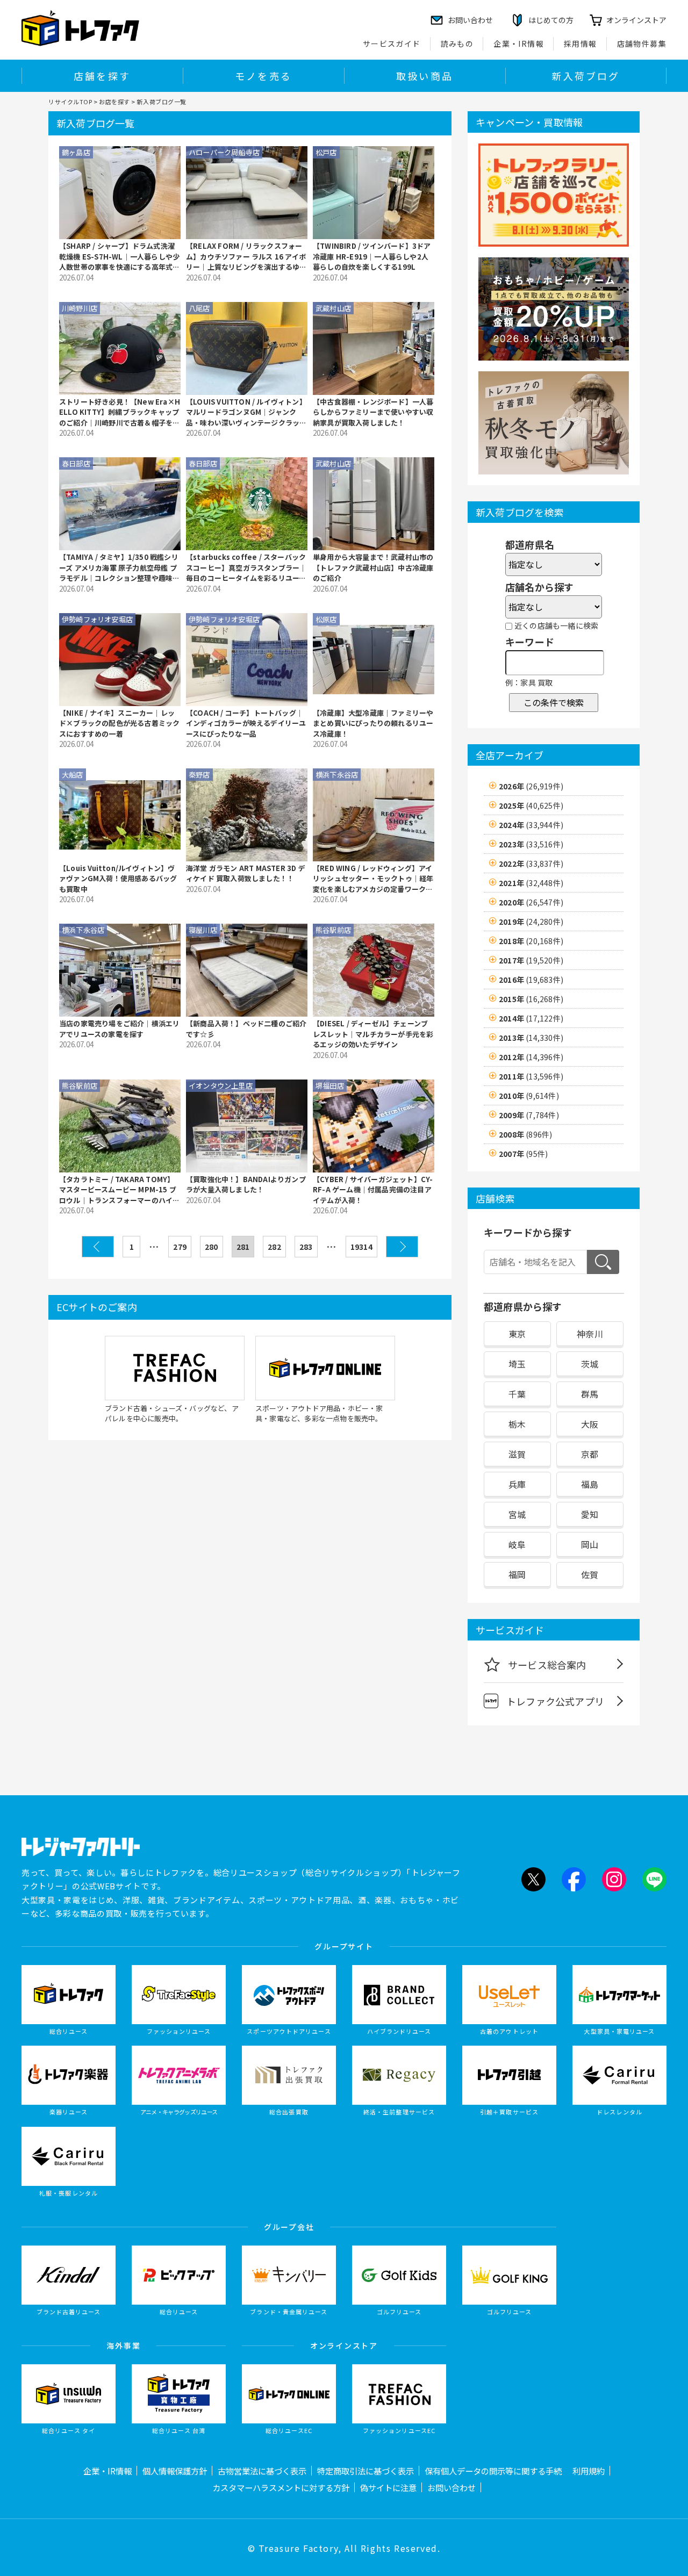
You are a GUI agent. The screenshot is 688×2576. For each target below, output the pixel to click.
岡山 (590, 1544)
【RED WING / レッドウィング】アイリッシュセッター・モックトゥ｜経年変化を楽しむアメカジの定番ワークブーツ (373, 879)
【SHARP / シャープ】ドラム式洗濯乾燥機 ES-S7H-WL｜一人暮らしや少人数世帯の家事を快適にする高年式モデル (119, 257)
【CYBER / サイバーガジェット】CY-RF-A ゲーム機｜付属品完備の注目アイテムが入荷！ (373, 1190)
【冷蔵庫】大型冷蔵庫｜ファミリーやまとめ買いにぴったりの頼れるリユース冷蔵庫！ (373, 723)
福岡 (517, 1574)
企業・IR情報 (519, 44)
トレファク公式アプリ (555, 1701)
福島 (590, 1484)
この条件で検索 (554, 702)
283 (306, 1247)
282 (274, 1247)
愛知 (590, 1514)
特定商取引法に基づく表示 (365, 2471)
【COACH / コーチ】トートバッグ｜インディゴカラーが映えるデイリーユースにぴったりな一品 (246, 723)
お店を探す (114, 102)
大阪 (590, 1424)
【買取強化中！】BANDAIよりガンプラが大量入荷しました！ (246, 1185)
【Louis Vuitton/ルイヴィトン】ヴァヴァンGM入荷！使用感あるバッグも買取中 (118, 879)
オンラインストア (636, 20)
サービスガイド (392, 44)
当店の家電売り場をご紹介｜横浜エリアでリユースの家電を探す (119, 1029)
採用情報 (580, 44)
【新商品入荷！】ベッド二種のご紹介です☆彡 (246, 1029)
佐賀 (590, 1574)
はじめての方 (551, 20)
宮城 (517, 1514)
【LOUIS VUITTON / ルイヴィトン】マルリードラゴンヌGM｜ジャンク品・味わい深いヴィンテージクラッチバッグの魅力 (246, 412)
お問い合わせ (451, 2487)
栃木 (517, 1424)
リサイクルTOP (70, 102)
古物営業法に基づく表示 (262, 2471)
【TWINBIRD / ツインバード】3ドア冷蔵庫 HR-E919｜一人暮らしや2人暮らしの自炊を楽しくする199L (372, 256)
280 (212, 1247)
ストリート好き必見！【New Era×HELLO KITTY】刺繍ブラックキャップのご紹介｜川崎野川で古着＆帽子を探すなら (120, 412)
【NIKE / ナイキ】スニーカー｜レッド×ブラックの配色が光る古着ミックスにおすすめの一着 (119, 723)
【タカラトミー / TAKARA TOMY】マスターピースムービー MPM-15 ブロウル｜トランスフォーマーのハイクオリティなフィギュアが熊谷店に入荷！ (119, 1190)
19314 (361, 1247)
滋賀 (517, 1454)
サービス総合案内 (547, 1665)
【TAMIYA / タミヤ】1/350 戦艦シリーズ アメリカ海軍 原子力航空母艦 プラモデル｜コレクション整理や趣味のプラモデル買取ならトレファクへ (119, 568)
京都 (590, 1454)
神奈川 (590, 1334)
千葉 (517, 1394)
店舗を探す (102, 76)
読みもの (457, 44)
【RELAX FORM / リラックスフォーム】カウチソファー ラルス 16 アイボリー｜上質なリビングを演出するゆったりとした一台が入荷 (246, 257)
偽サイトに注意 (388, 2487)
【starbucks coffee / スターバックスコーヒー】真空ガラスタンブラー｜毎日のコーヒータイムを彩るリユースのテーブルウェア (246, 568)
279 (180, 1247)
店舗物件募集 (642, 44)
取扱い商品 (425, 76)
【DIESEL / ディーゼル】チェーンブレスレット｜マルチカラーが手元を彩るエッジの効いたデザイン (373, 1034)
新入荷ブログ (586, 76)
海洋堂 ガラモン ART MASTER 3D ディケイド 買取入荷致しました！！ (246, 873)
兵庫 (517, 1484)
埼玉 (517, 1364)
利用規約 (589, 2471)
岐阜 (517, 1544)
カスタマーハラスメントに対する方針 (281, 2487)
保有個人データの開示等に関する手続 (493, 2471)
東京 (517, 1334)
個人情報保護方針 (175, 2471)
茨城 (590, 1364)
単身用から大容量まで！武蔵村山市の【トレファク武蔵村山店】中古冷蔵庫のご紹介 (373, 567)
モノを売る (263, 76)
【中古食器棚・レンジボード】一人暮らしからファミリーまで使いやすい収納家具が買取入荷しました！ (373, 412)
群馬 (590, 1394)
